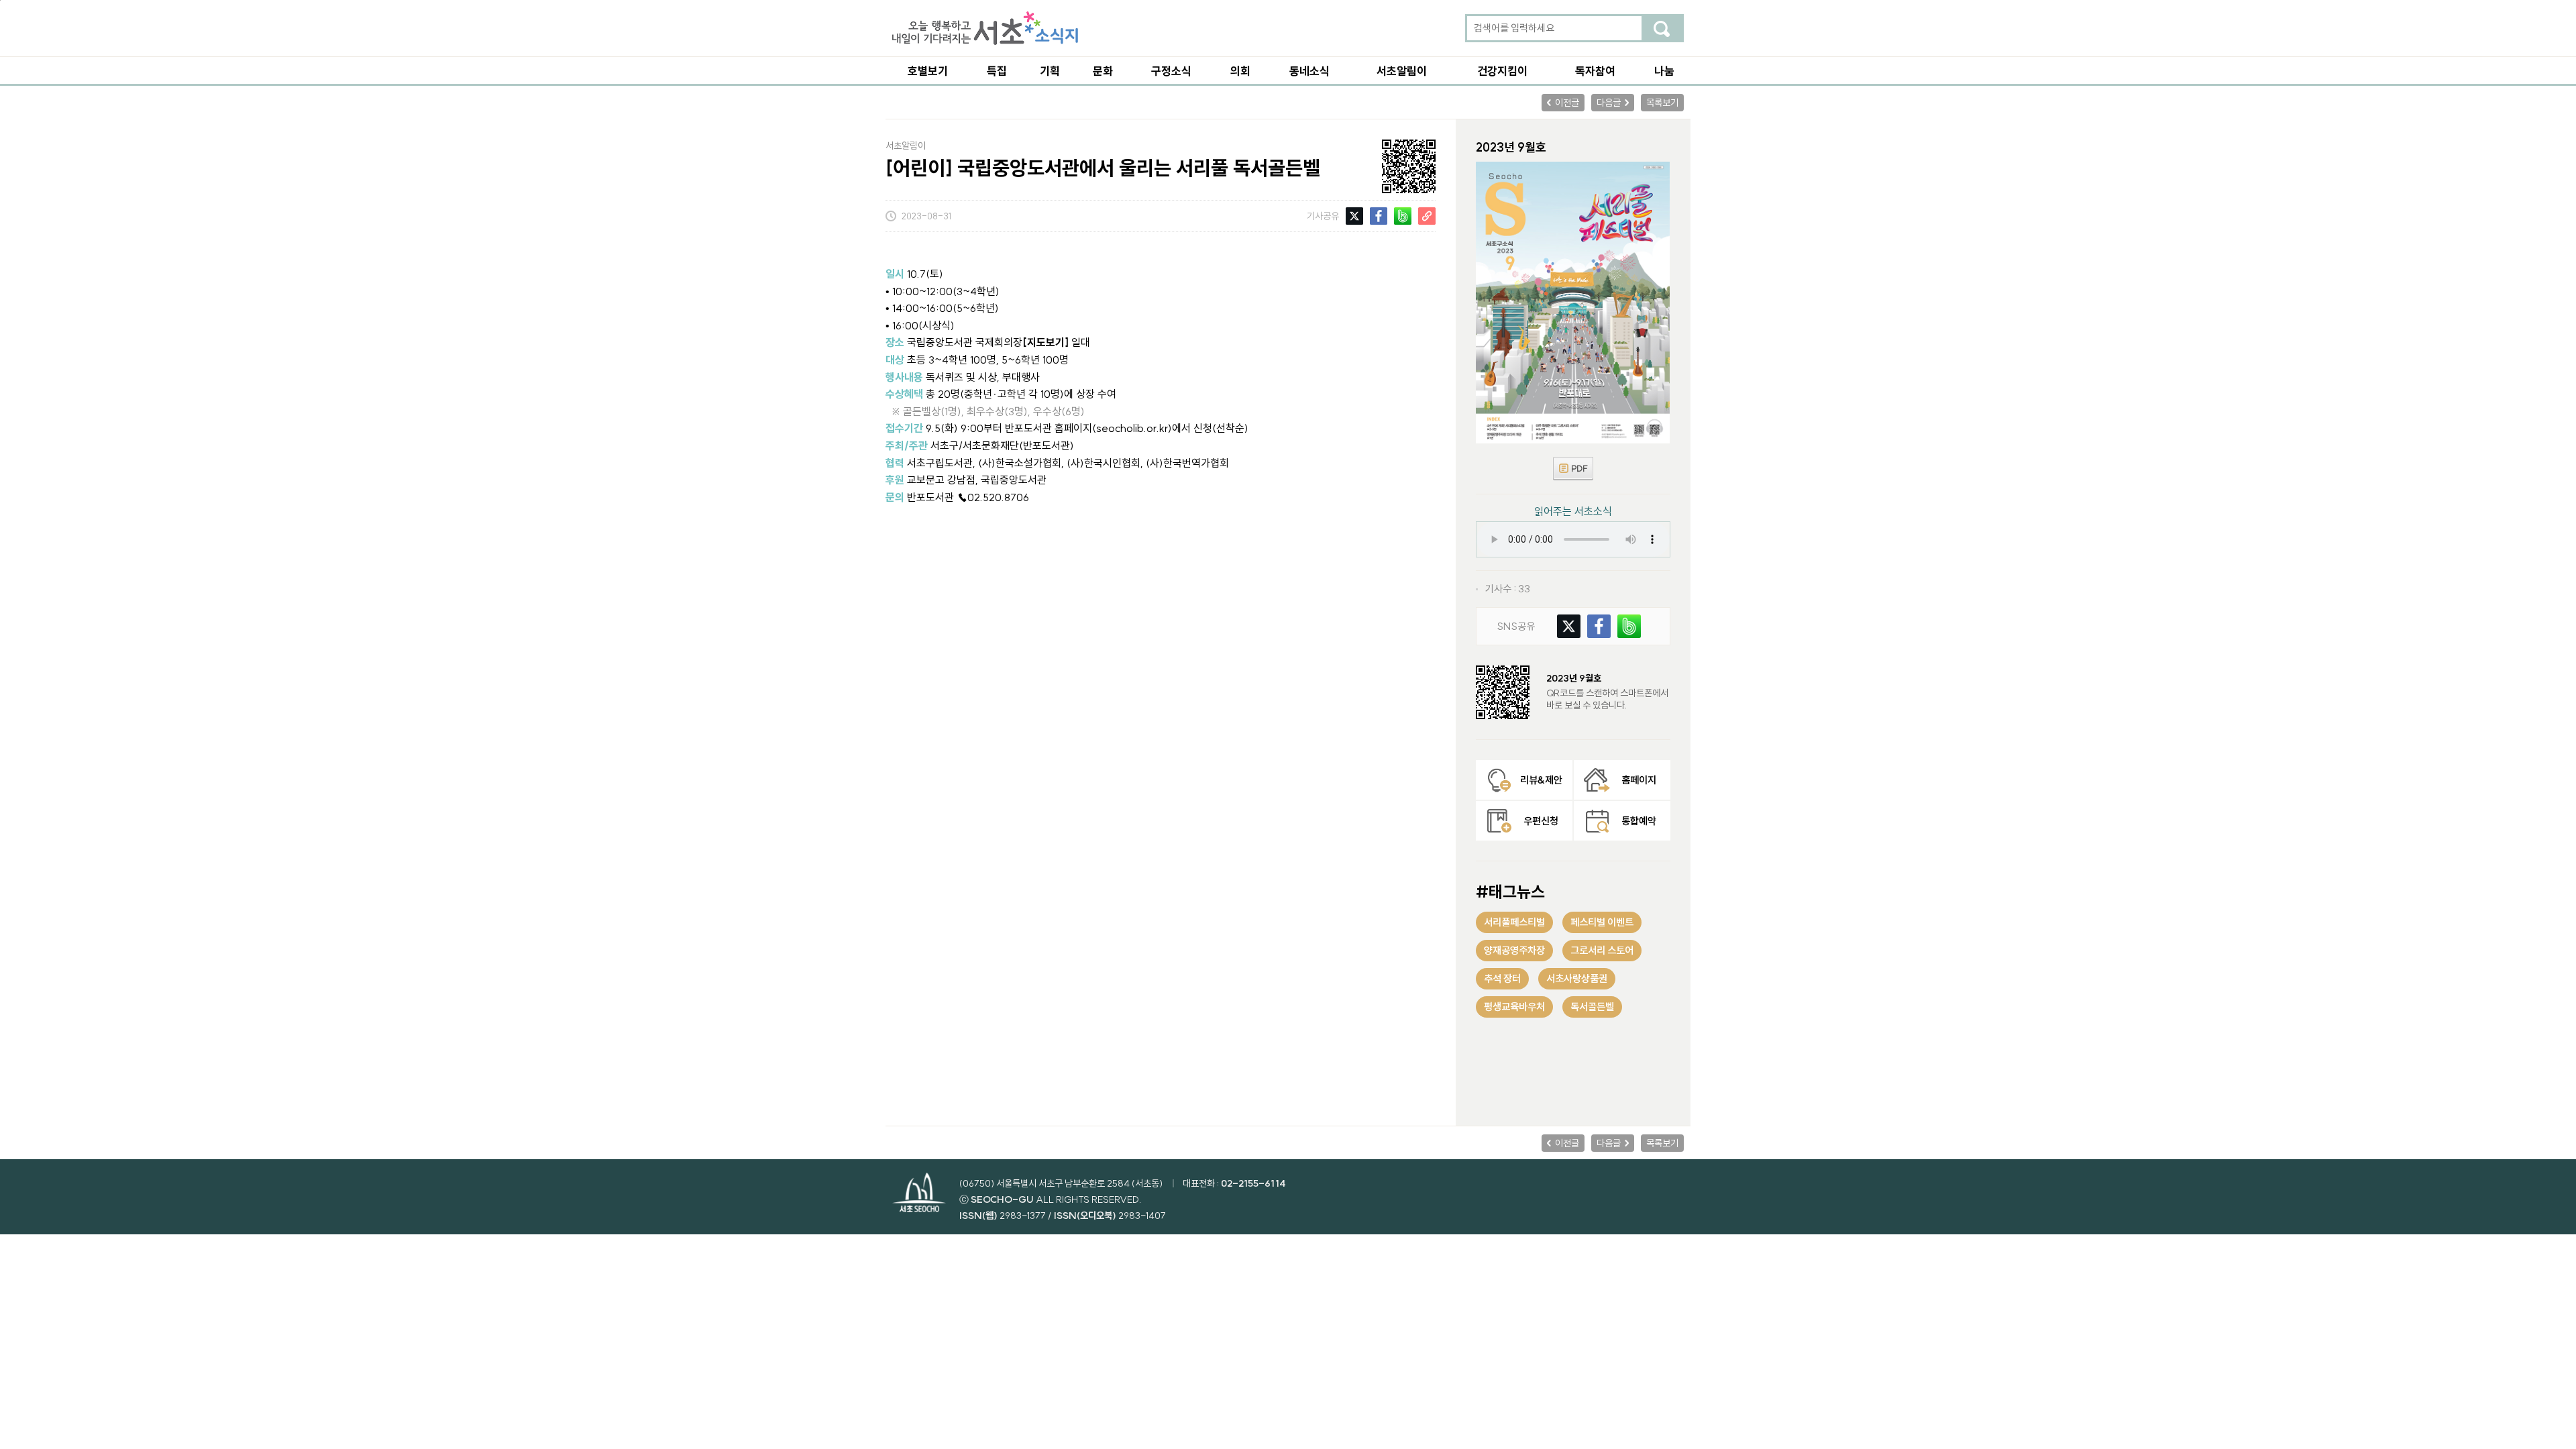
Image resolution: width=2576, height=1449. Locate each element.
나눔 (1664, 71)
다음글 (1609, 103)
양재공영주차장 (1514, 950)
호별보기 (928, 71)
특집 (997, 71)
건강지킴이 (1502, 71)
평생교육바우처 (1514, 1007)
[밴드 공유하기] (1403, 214)
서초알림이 (1402, 71)
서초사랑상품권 (1577, 978)
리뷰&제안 (1541, 780)
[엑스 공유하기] (1354, 214)
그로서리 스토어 (1602, 950)
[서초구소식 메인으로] (985, 28)
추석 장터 (1502, 978)
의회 (1240, 71)
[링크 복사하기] (1427, 214)
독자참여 (1595, 71)
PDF (1573, 469)
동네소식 (1309, 71)
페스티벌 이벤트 (1602, 922)
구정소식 (1171, 71)
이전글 (1567, 103)
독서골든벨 (1592, 1007)
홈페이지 (1639, 780)
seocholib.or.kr (1132, 428)
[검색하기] (1662, 28)
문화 (1103, 71)
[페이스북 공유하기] (1379, 214)
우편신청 (1541, 821)
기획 (1050, 71)
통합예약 (1639, 821)
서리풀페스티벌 (1514, 922)
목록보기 (1662, 103)
